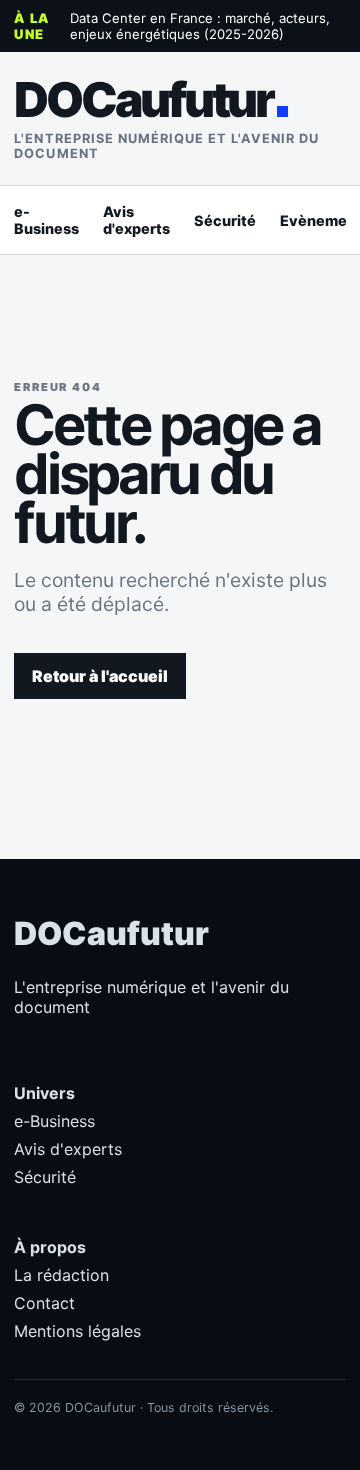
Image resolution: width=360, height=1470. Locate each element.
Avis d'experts (136, 220)
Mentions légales (77, 1331)
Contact (44, 1303)
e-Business (46, 220)
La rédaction (61, 1275)
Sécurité (225, 220)
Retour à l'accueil (100, 676)
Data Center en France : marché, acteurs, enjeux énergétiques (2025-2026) (200, 26)
